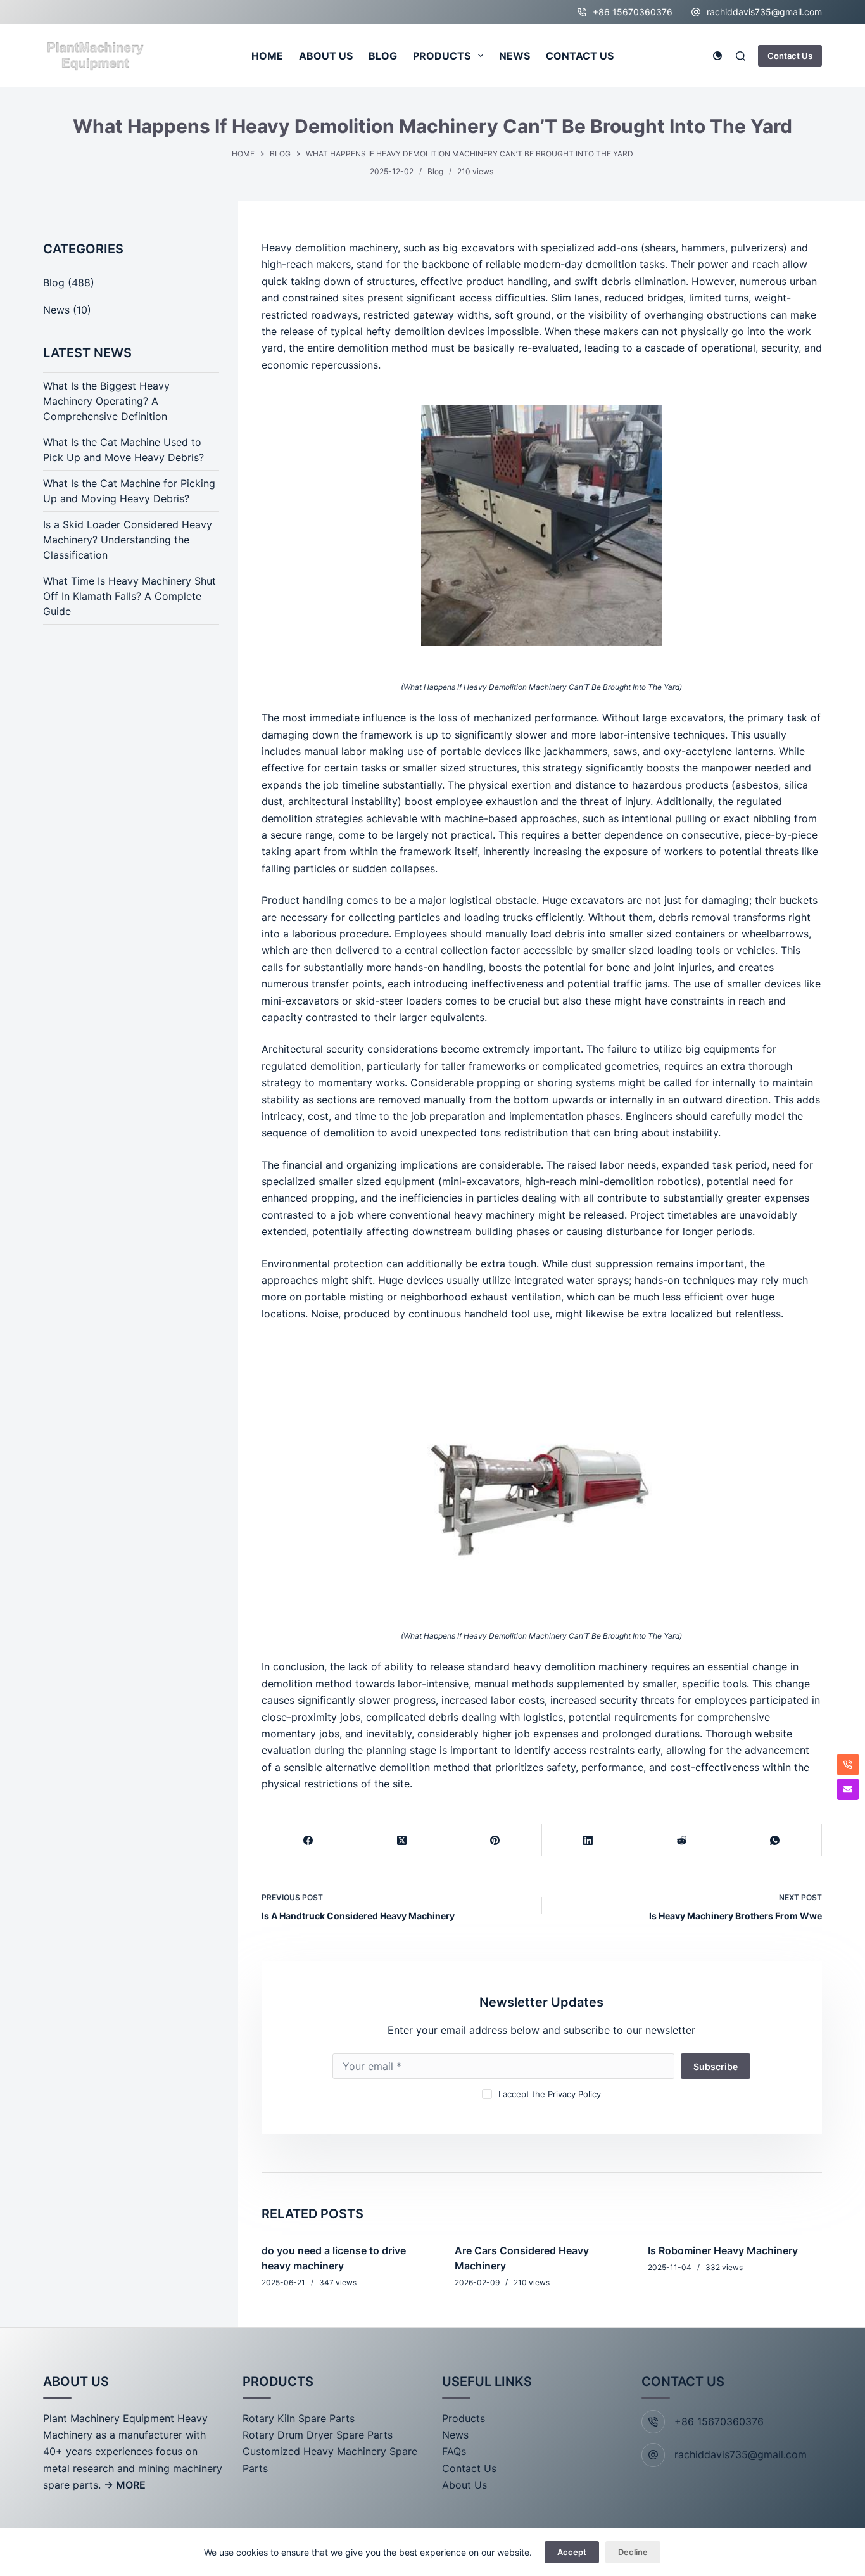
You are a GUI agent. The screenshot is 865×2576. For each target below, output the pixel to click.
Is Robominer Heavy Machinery (723, 2250)
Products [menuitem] (442, 56)
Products (464, 2418)
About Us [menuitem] (326, 56)
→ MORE (125, 2485)
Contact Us (790, 56)
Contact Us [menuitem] (580, 56)
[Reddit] (682, 1840)
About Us (464, 2485)
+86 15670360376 (633, 12)
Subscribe (716, 2066)
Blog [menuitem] (383, 56)
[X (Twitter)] (402, 1840)
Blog (435, 171)
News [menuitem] (515, 56)
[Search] (741, 56)
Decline (633, 2552)
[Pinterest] (495, 1840)
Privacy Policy (574, 2094)
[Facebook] (309, 1840)
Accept (572, 2552)
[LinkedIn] (589, 1840)
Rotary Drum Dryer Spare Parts (318, 2435)
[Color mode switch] (717, 56)
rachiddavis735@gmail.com (764, 12)
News (56, 310)
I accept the (550, 2094)
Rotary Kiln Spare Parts (299, 2418)
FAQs (454, 2451)
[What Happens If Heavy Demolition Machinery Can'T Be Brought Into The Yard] (542, 526)
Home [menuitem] (267, 56)
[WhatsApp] (775, 1840)
